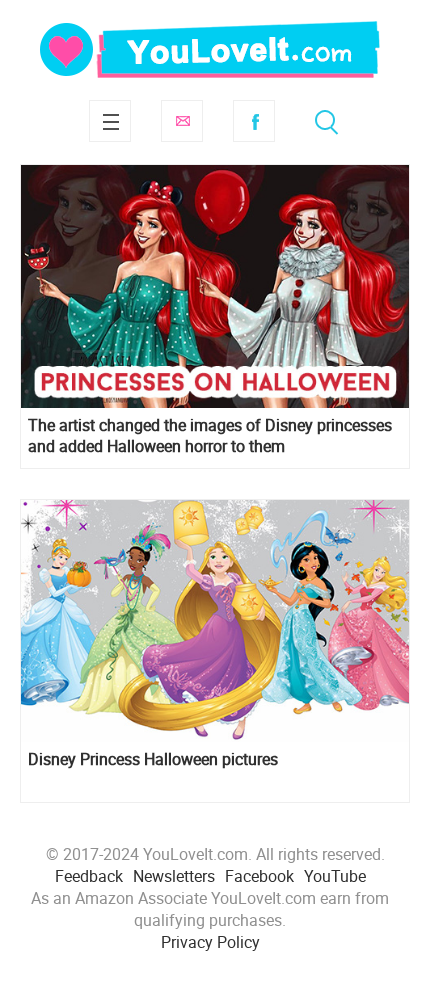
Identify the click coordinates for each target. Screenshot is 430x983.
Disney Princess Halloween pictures (153, 759)
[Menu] (110, 121)
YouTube (335, 876)
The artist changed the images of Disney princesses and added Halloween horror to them (210, 436)
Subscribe (182, 121)
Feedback (89, 876)
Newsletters (174, 876)
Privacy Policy (210, 942)
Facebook (254, 121)
